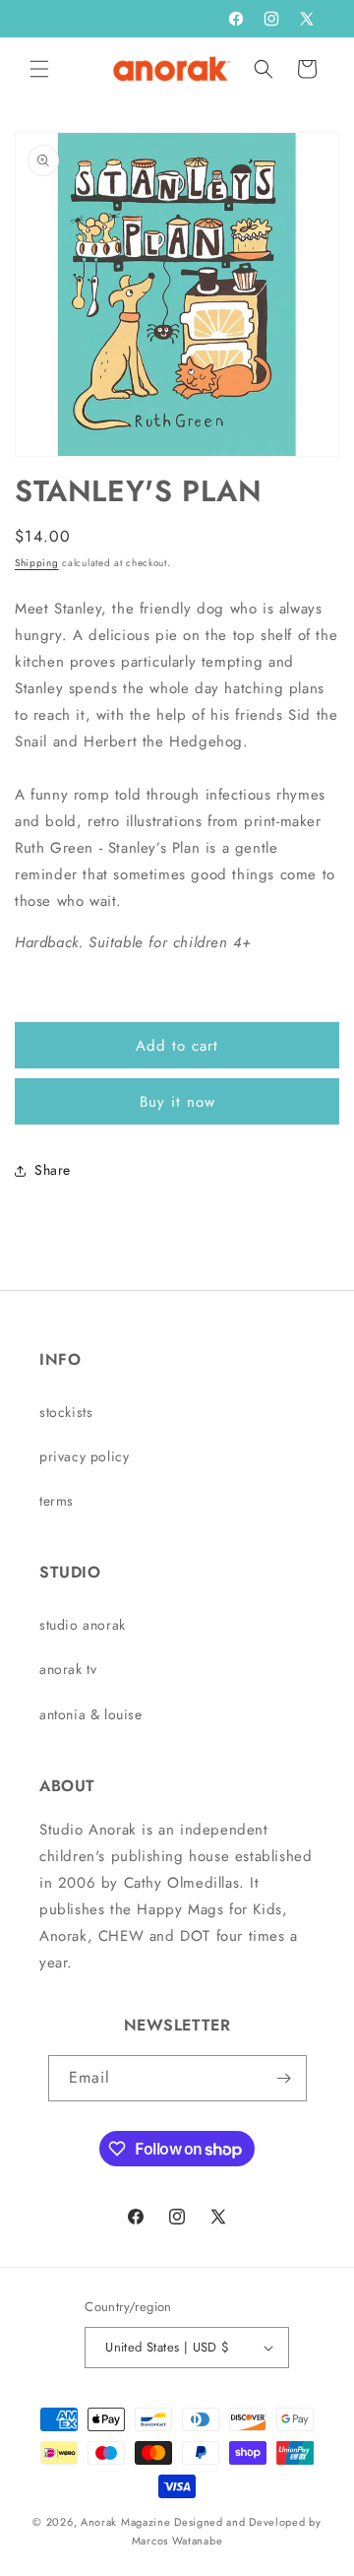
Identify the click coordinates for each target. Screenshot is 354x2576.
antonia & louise (91, 1714)
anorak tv (68, 1669)
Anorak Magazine (126, 2522)
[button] (39, 69)
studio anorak (83, 1625)
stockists (66, 1412)
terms (57, 1501)
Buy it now (177, 1102)
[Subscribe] (284, 2078)
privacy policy (84, 1456)
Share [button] (53, 1170)
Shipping (37, 563)
